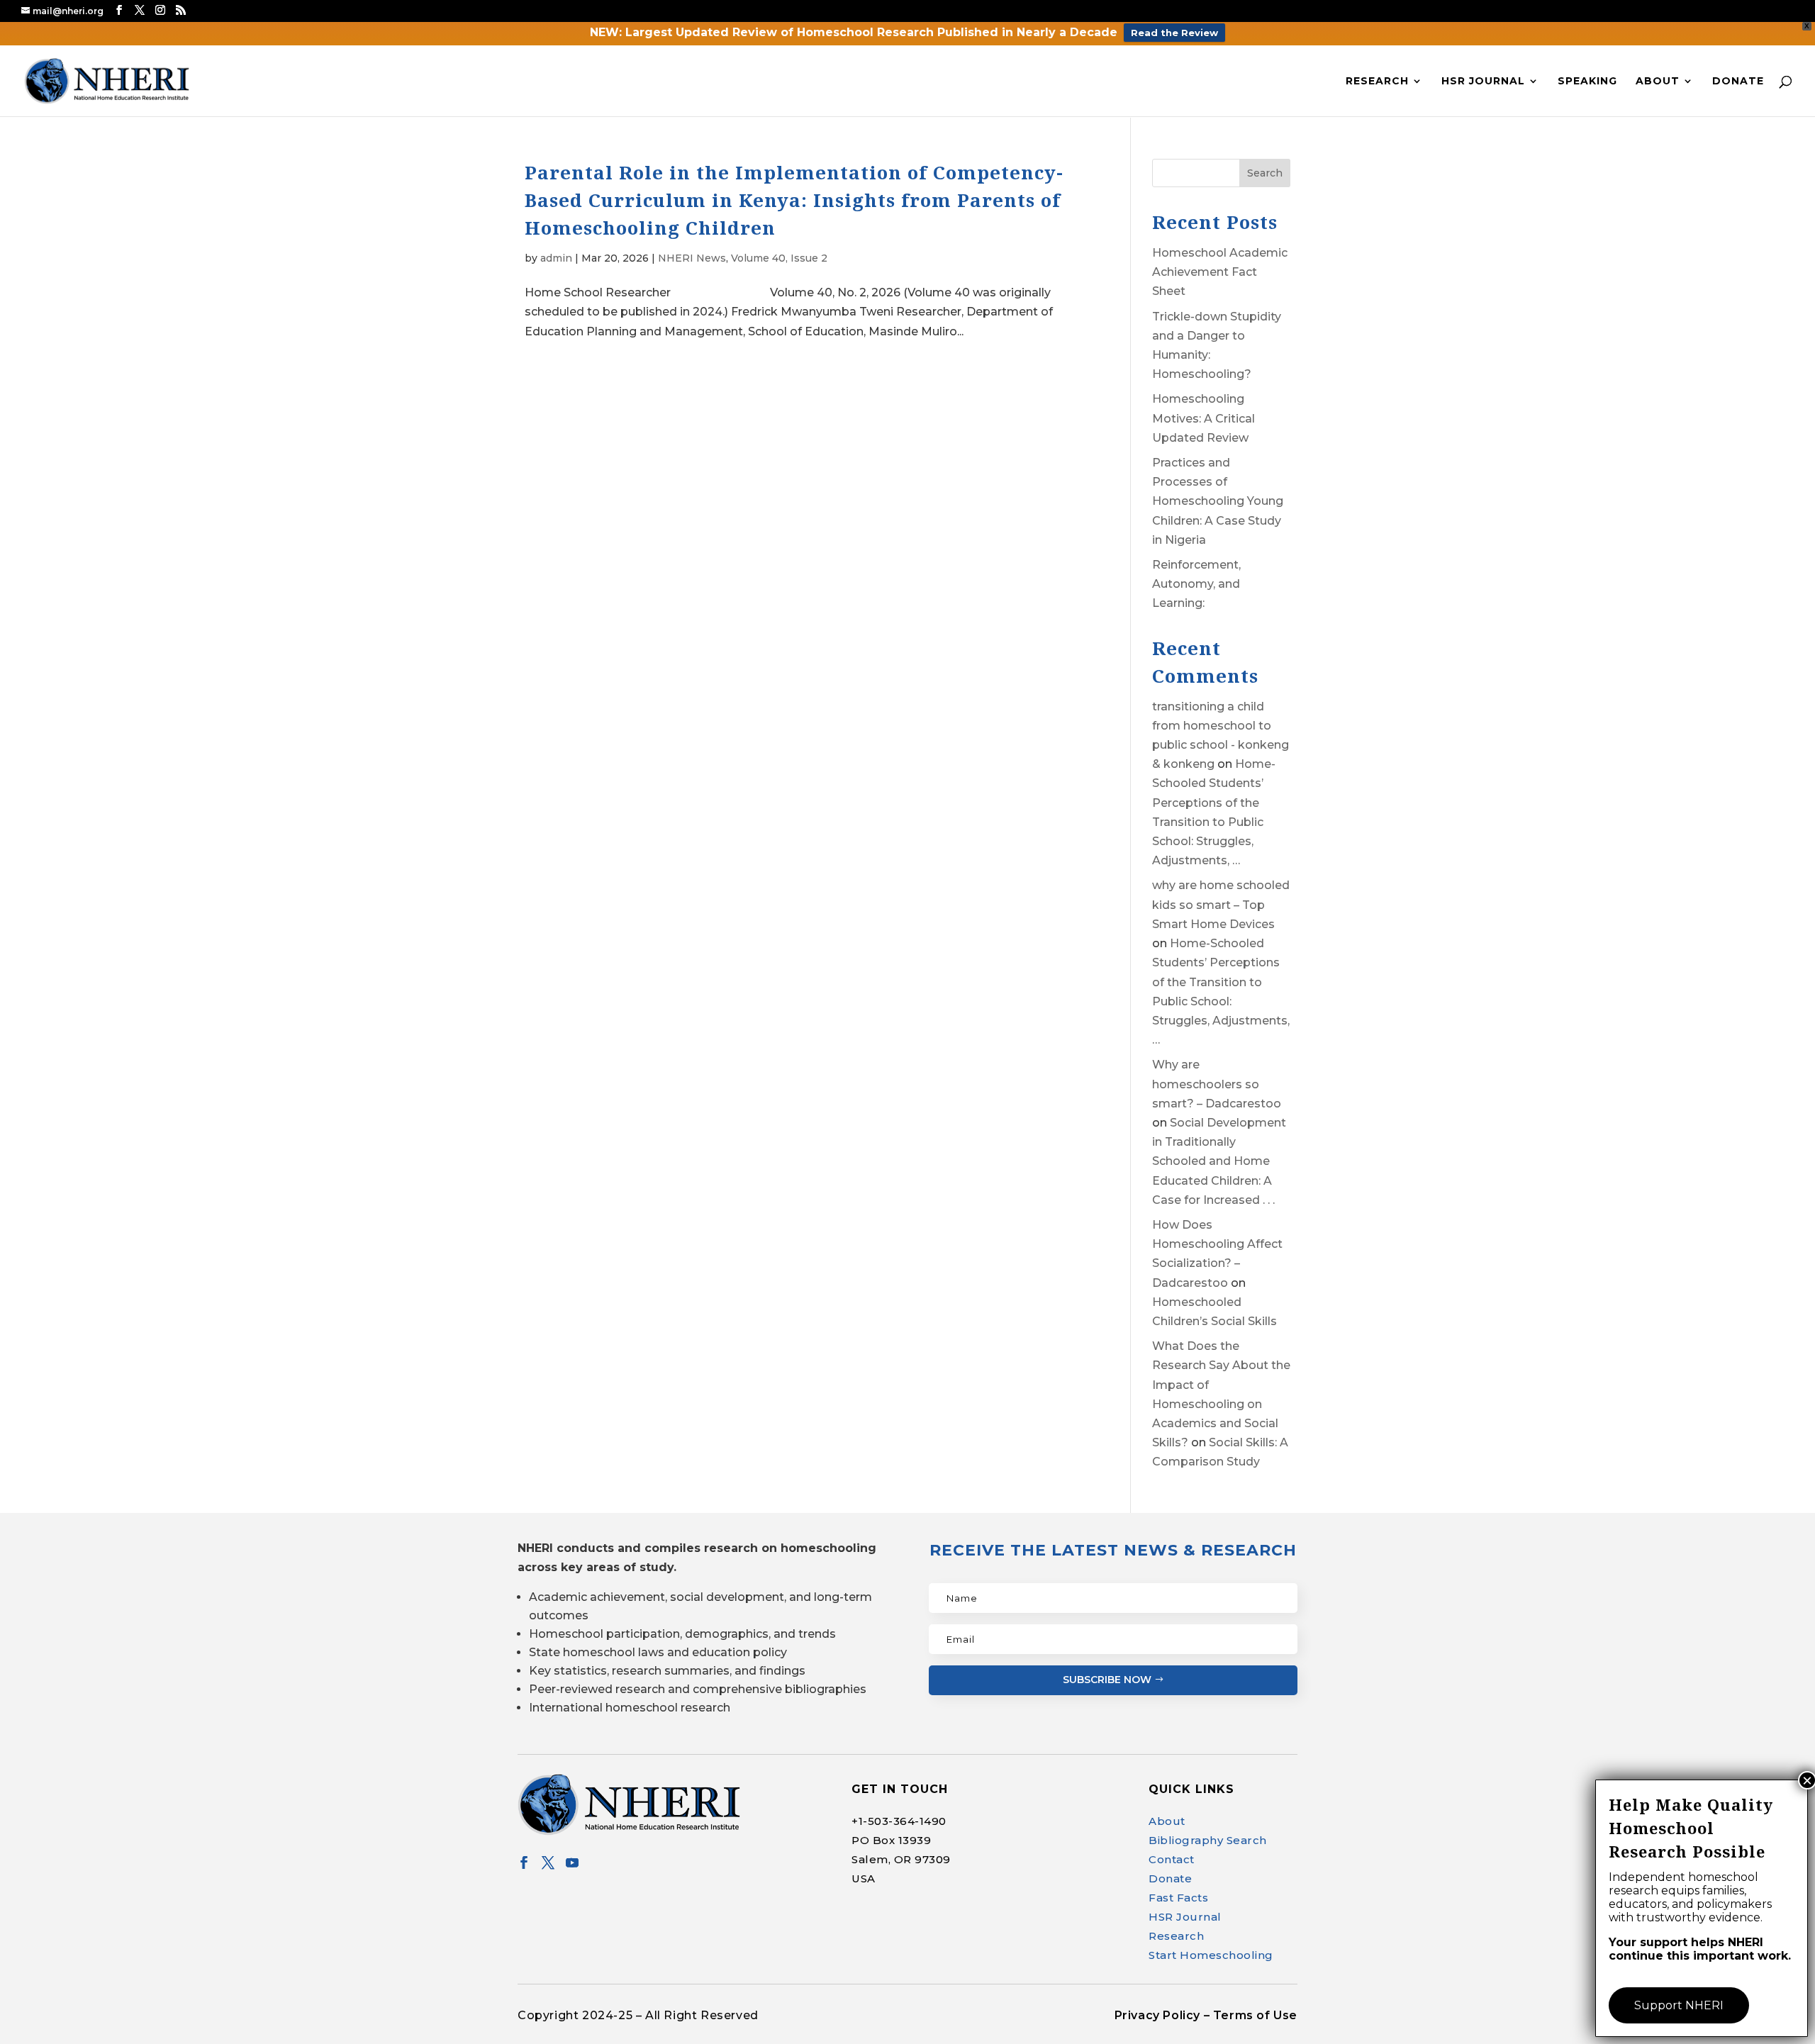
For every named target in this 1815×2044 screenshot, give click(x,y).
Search (1265, 173)
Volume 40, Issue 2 (779, 258)
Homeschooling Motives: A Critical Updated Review (1204, 418)
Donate (1738, 82)
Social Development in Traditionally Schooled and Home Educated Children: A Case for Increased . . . (1219, 1161)
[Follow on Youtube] (572, 1863)
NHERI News (692, 258)
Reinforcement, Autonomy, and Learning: (1196, 584)
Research (1377, 82)
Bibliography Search (1208, 1840)
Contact (1172, 1859)
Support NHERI (1679, 2005)
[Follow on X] (548, 1863)
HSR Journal (1483, 82)
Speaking (1587, 82)
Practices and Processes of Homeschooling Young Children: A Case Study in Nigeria (1218, 501)
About (1658, 82)
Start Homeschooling (1211, 1955)
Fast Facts (1178, 1898)
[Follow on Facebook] (524, 1863)
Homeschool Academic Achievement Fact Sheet (1220, 272)
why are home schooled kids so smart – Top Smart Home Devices (1221, 904)
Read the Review (1174, 33)
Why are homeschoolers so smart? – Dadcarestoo (1217, 1084)
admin (556, 258)
